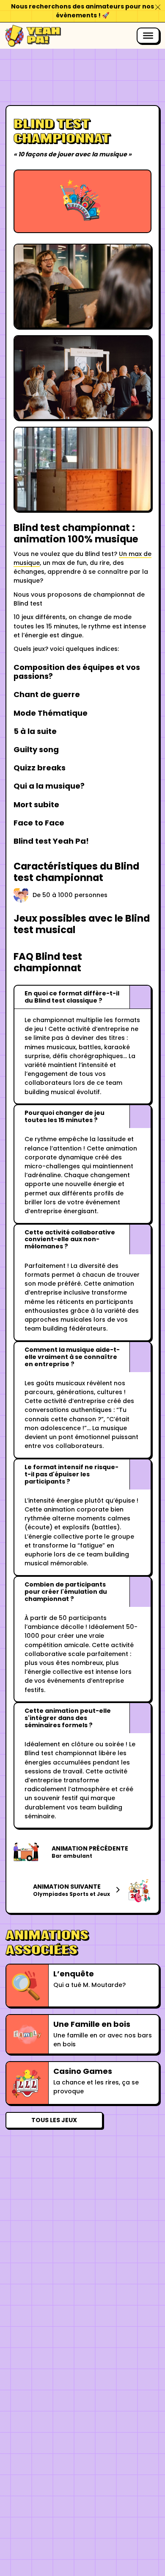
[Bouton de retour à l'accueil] (33, 36)
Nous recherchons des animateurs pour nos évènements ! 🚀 (82, 11)
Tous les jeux (54, 2120)
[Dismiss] (158, 7)
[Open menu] (148, 36)
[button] (83, 997)
